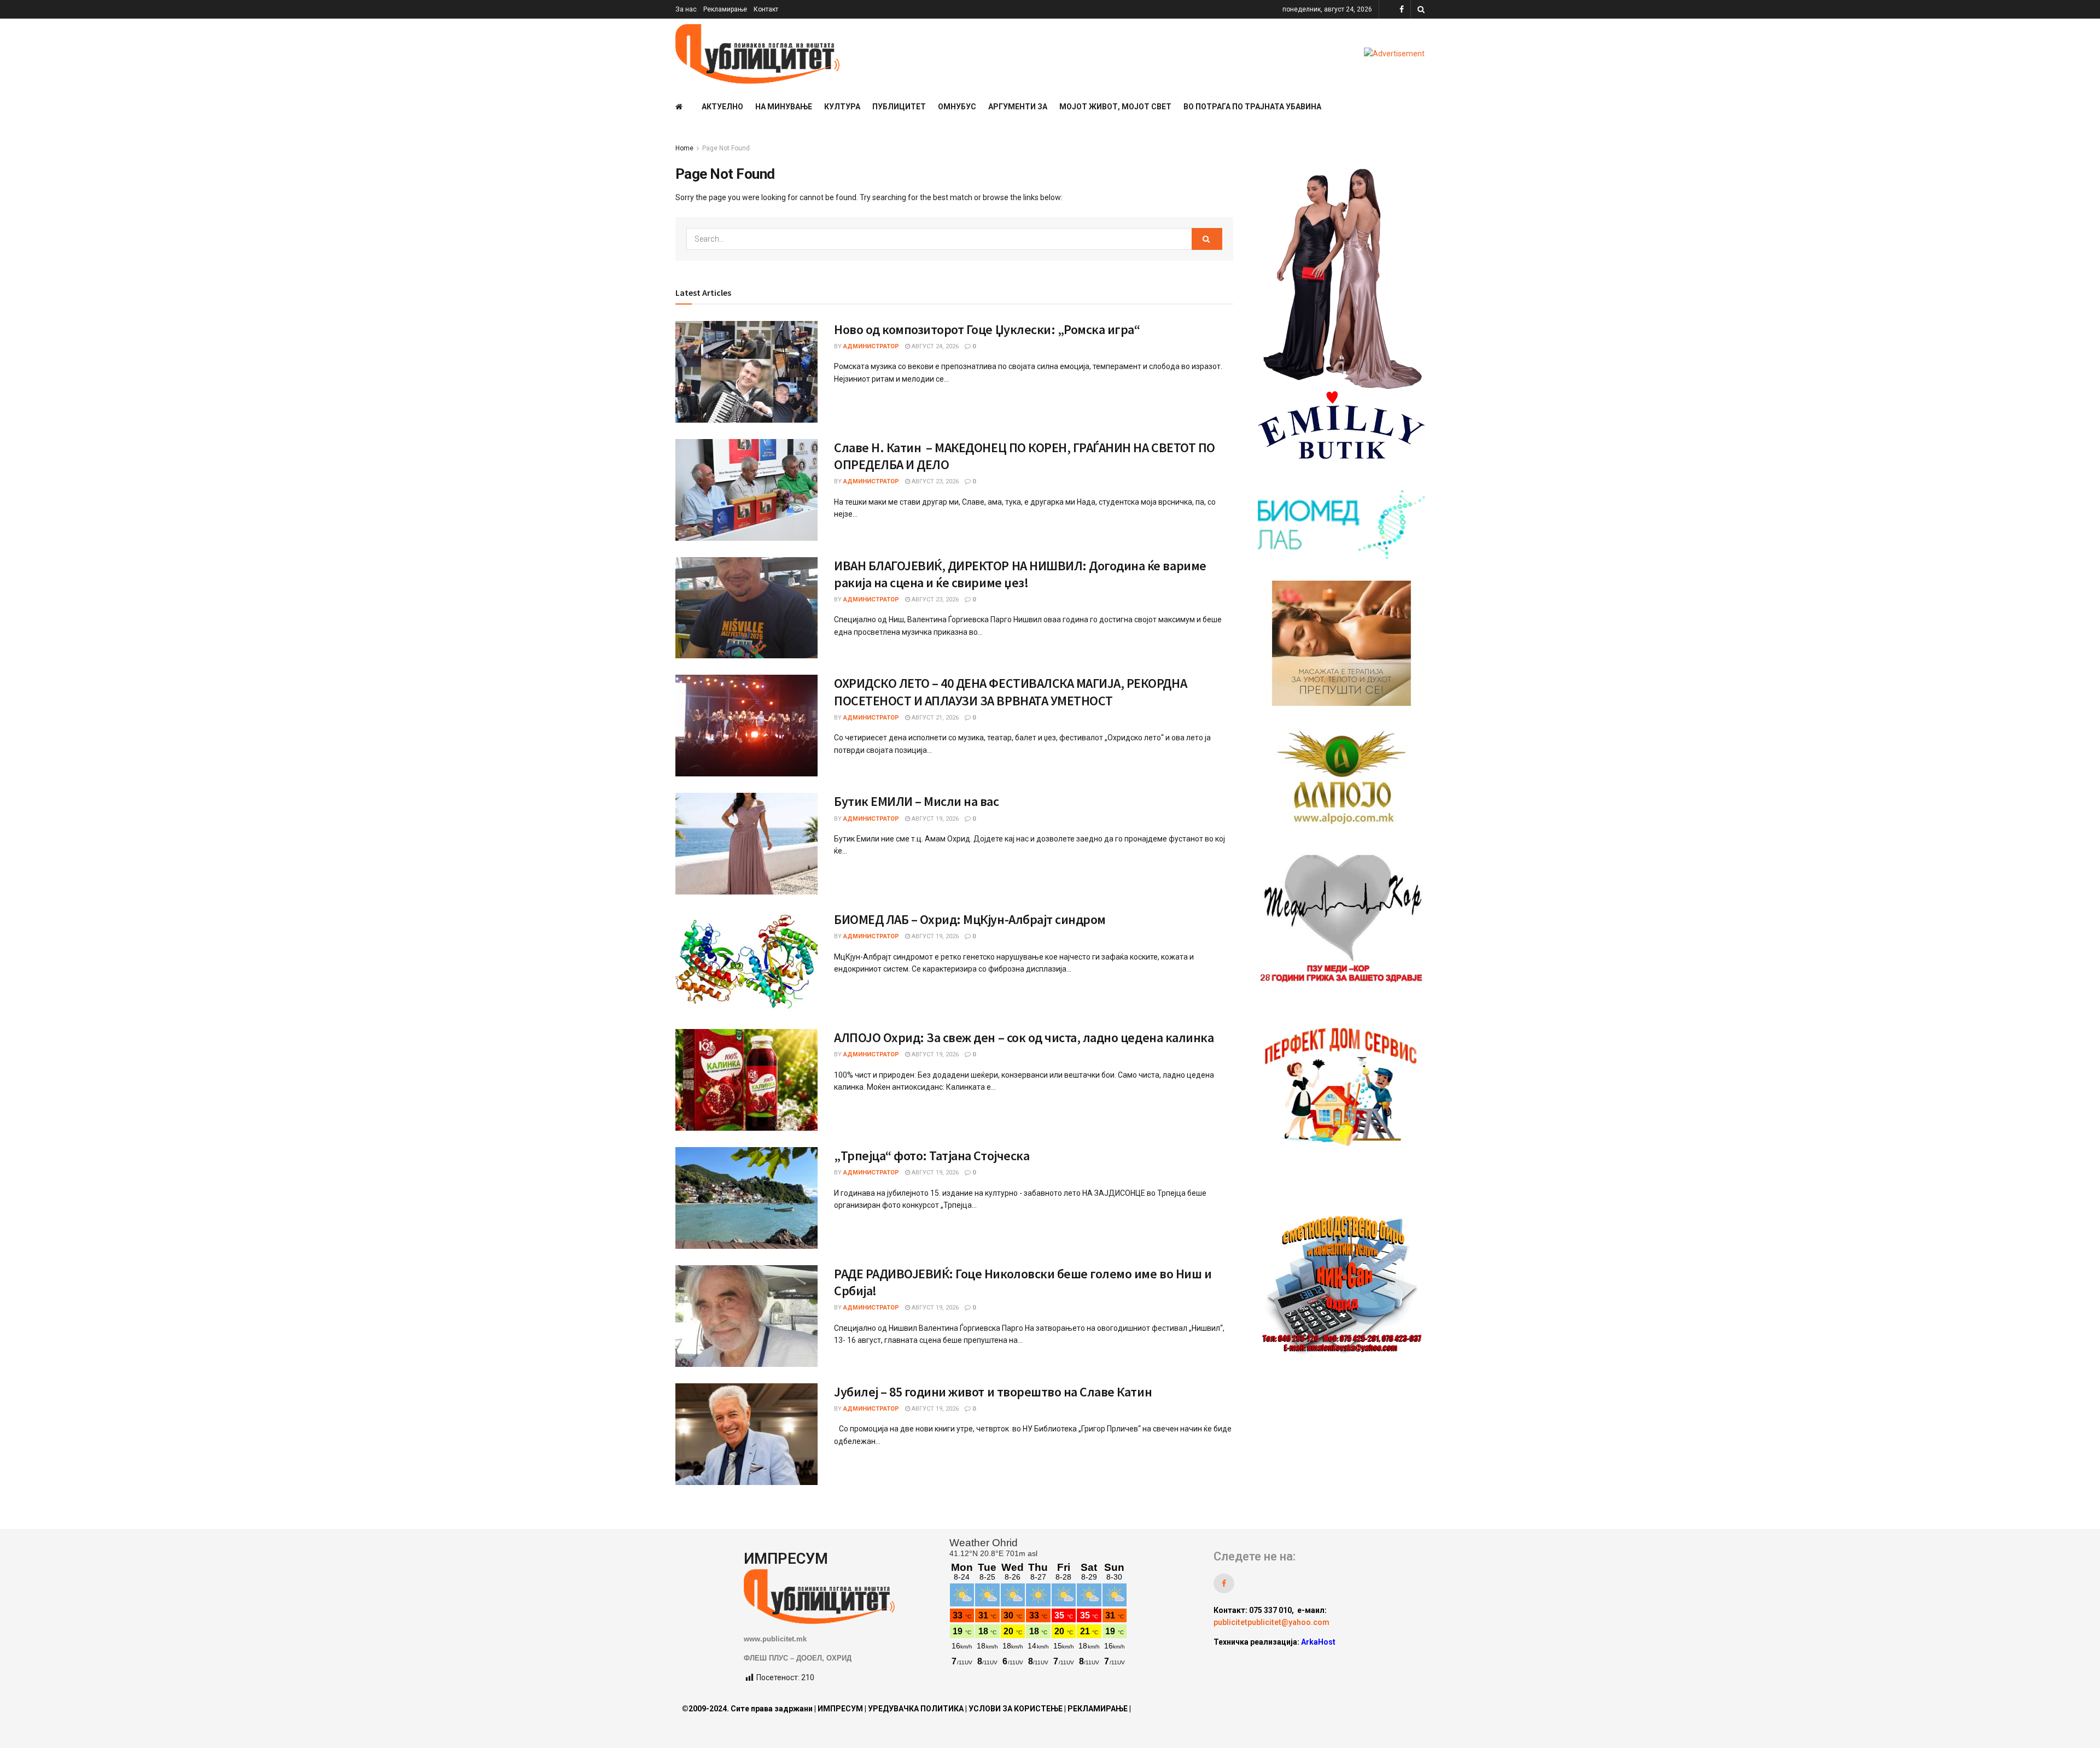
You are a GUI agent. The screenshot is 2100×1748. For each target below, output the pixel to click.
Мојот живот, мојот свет (1115, 107)
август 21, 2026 (934, 718)
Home (684, 148)
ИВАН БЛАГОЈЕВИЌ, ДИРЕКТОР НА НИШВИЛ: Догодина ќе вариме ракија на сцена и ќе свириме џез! (1020, 574)
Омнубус (957, 107)
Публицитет (899, 107)
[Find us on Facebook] (1402, 10)
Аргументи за (1018, 107)
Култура (842, 107)
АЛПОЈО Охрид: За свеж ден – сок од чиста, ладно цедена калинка (1024, 1037)
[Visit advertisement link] (1394, 54)
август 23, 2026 (934, 481)
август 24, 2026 (934, 346)
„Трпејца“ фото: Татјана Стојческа (932, 1156)
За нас (686, 9)
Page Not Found (726, 148)
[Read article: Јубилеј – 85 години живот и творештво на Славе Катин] (746, 1434)
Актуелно (722, 107)
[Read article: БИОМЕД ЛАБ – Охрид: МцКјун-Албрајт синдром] (746, 962)
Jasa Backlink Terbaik (1302, 1662)
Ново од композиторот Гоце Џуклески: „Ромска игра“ (987, 329)
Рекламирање (725, 9)
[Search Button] (1421, 9)
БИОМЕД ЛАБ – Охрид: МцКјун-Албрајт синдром (970, 919)
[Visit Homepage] (757, 54)
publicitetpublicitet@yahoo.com (1271, 1622)
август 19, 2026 (934, 819)
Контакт (766, 9)
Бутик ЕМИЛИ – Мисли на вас (917, 801)
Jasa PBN (1237, 1662)
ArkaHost (1318, 1642)
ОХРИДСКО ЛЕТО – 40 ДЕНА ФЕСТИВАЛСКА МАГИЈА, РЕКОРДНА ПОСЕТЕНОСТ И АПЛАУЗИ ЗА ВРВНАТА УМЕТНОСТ (1010, 692)
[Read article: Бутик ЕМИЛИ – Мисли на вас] (746, 844)
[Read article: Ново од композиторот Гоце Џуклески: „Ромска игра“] (746, 372)
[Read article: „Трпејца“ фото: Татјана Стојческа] (746, 1198)
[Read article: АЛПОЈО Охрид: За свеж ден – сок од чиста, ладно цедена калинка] (746, 1080)
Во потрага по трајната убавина (1252, 107)
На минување (784, 107)
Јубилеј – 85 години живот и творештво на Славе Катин (993, 1392)
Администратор (871, 346)
